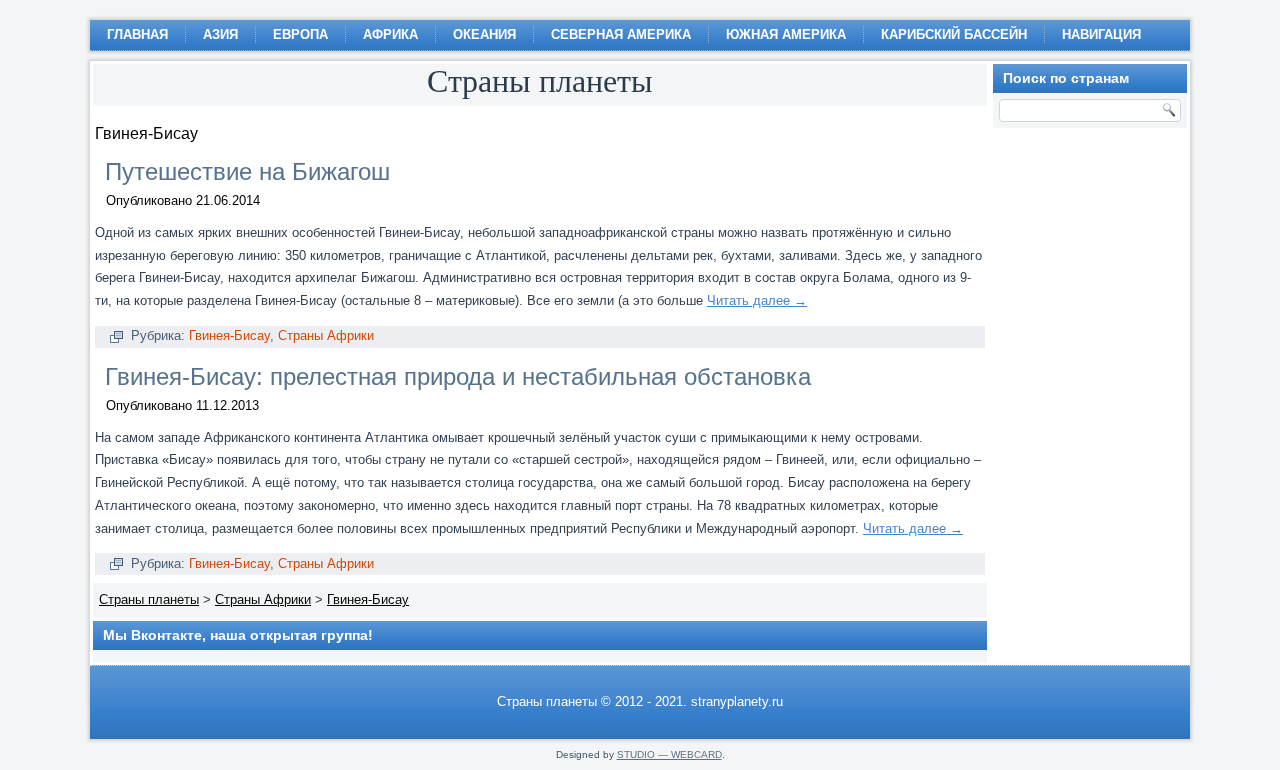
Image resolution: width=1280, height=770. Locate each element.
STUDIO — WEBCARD (669, 754)
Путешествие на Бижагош (247, 171)
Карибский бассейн (954, 34)
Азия (220, 34)
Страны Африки (326, 335)
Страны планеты (149, 599)
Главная (137, 34)
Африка (390, 34)
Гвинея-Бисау (229, 335)
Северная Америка (621, 34)
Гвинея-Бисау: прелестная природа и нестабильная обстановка (458, 376)
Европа (300, 34)
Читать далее (757, 300)
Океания (484, 34)
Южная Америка (786, 34)
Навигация (1101, 34)
